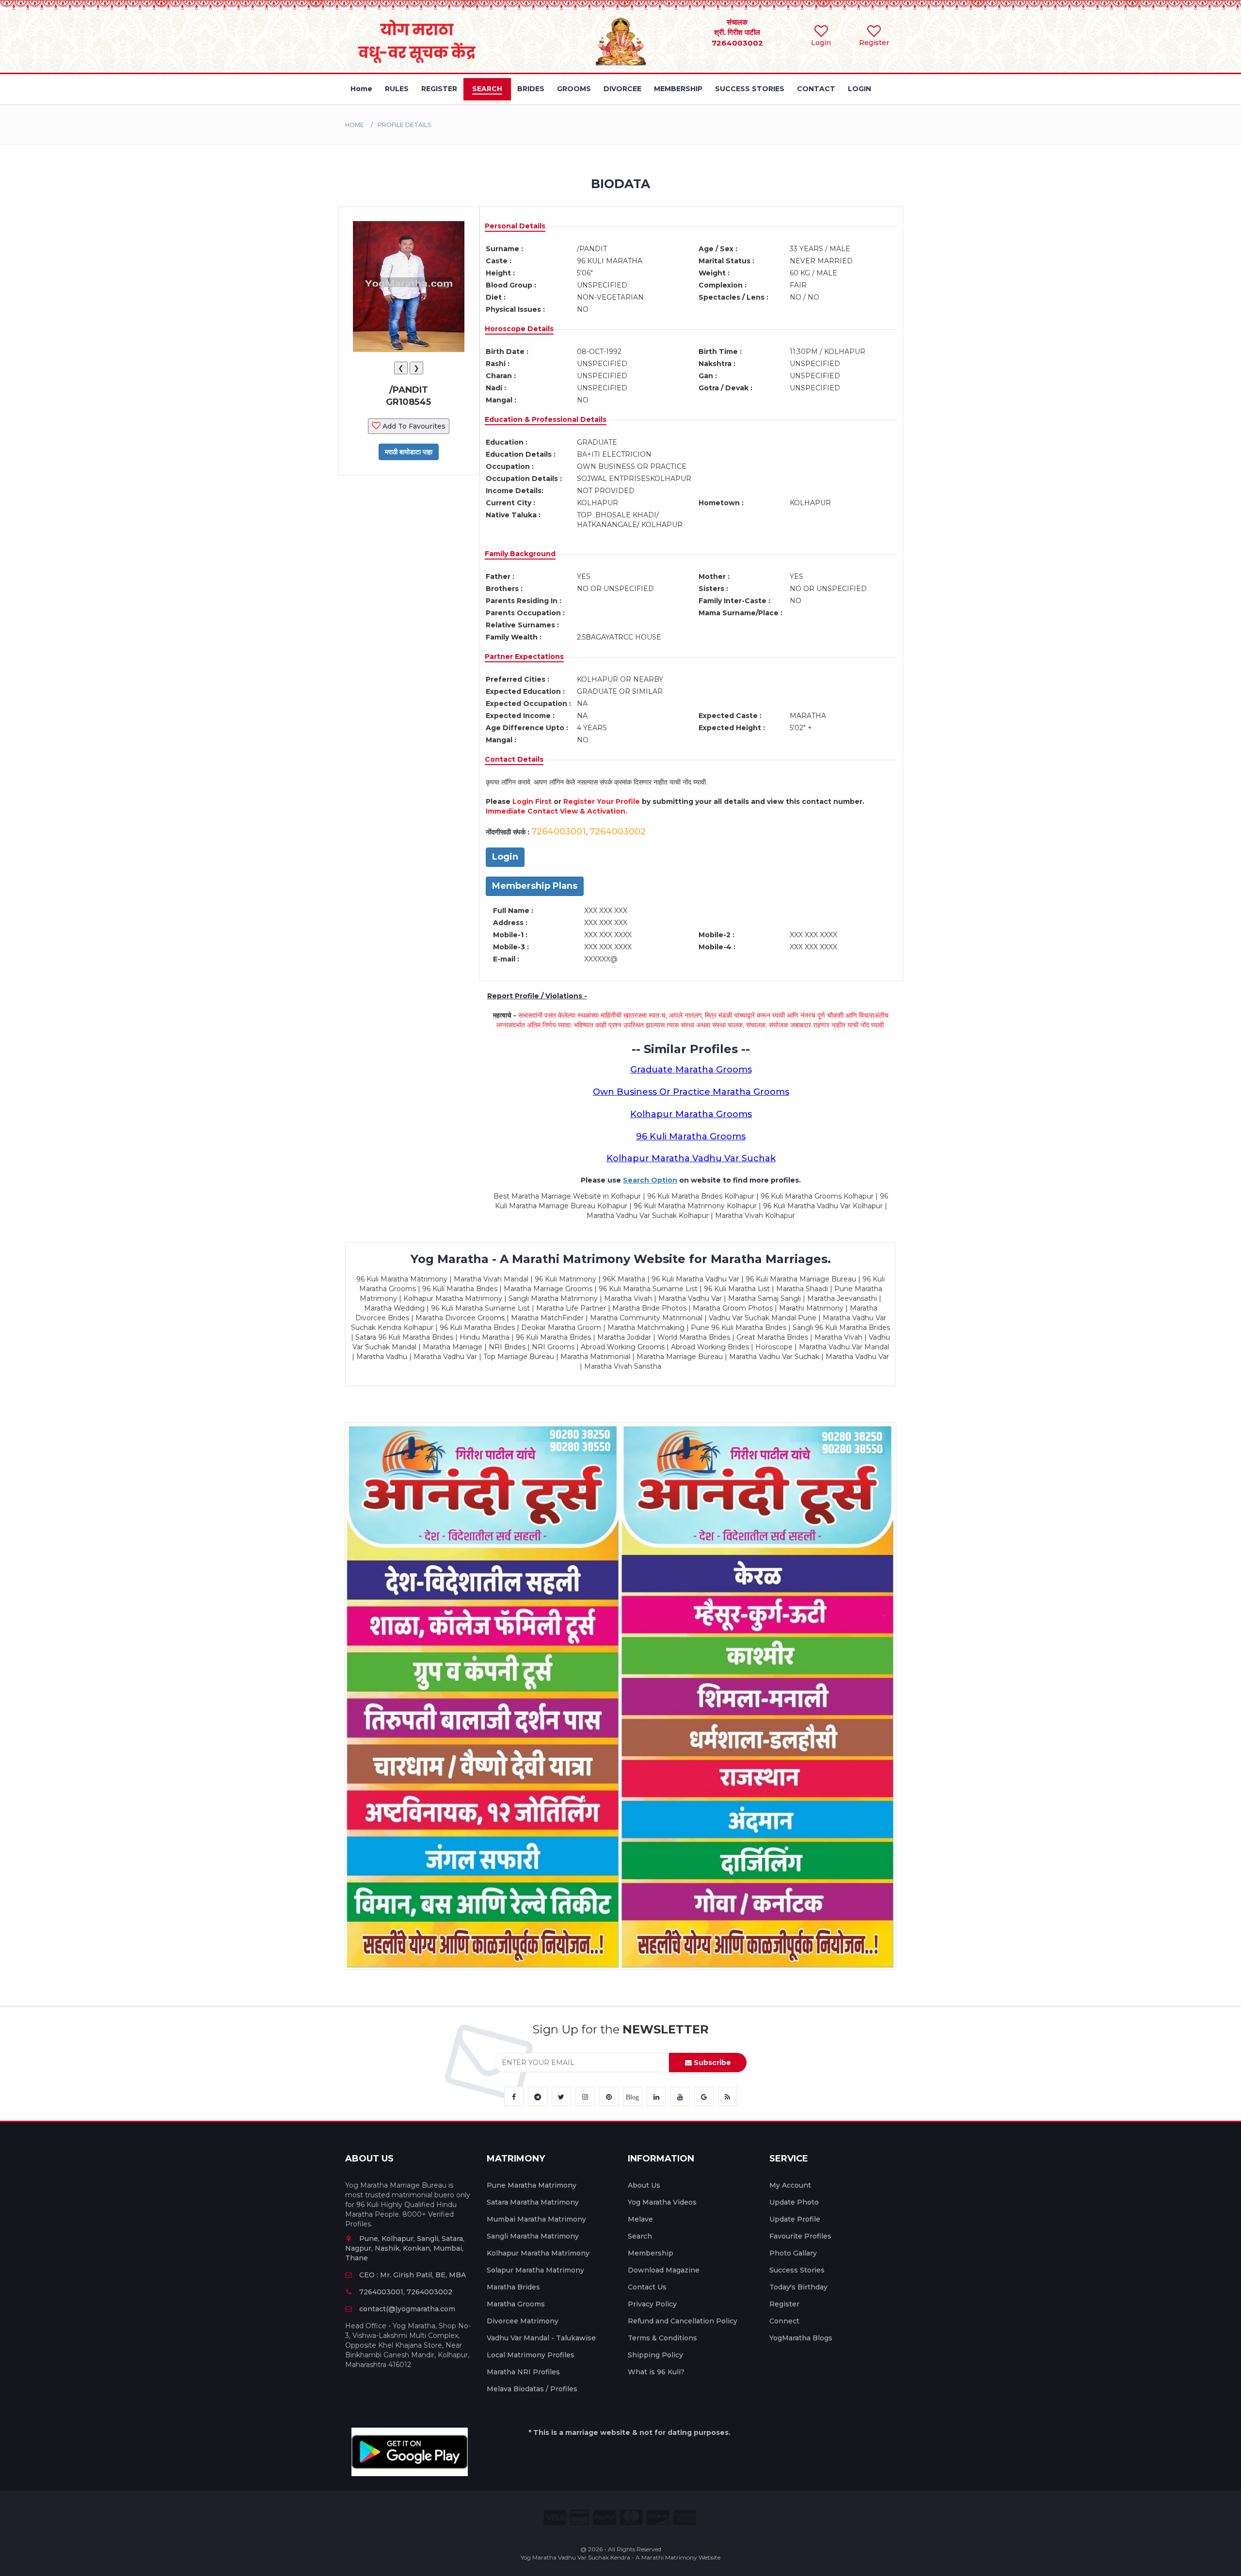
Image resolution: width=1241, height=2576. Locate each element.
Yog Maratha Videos (662, 2202)
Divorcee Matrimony (523, 2321)
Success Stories (797, 2270)
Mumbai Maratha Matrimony (536, 2219)
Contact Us (647, 2287)
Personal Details (515, 226)
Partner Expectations (524, 656)
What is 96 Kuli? (656, 2372)
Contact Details (514, 759)
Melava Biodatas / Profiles (532, 2389)
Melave (640, 2219)
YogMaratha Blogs (801, 2338)
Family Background (520, 554)
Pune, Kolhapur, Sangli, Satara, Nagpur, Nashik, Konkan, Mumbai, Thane (405, 2248)
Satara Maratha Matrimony (533, 2202)
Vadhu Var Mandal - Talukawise (541, 2338)
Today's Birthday (798, 2287)
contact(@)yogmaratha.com (407, 2309)
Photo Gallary (793, 2253)
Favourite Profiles (800, 2236)
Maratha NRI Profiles (523, 2372)
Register (784, 2304)
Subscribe (711, 2063)
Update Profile (795, 2219)
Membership (651, 2253)
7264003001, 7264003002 (406, 2292)
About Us (644, 2185)
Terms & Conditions (662, 2338)
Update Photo (794, 2202)
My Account (790, 2185)
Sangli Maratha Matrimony (533, 2236)
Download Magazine (664, 2270)
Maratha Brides (513, 2287)
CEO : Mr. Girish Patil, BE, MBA (413, 2275)
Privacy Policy (652, 2304)
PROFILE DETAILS (404, 125)
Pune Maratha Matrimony (532, 2185)
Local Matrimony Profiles (531, 2355)
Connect (784, 2321)
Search (640, 2236)
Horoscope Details (519, 329)
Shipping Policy (655, 2355)
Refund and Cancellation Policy (683, 2321)
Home (355, 125)
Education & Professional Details (546, 419)
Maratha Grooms (516, 2304)
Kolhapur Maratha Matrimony (538, 2253)
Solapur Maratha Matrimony (535, 2270)
